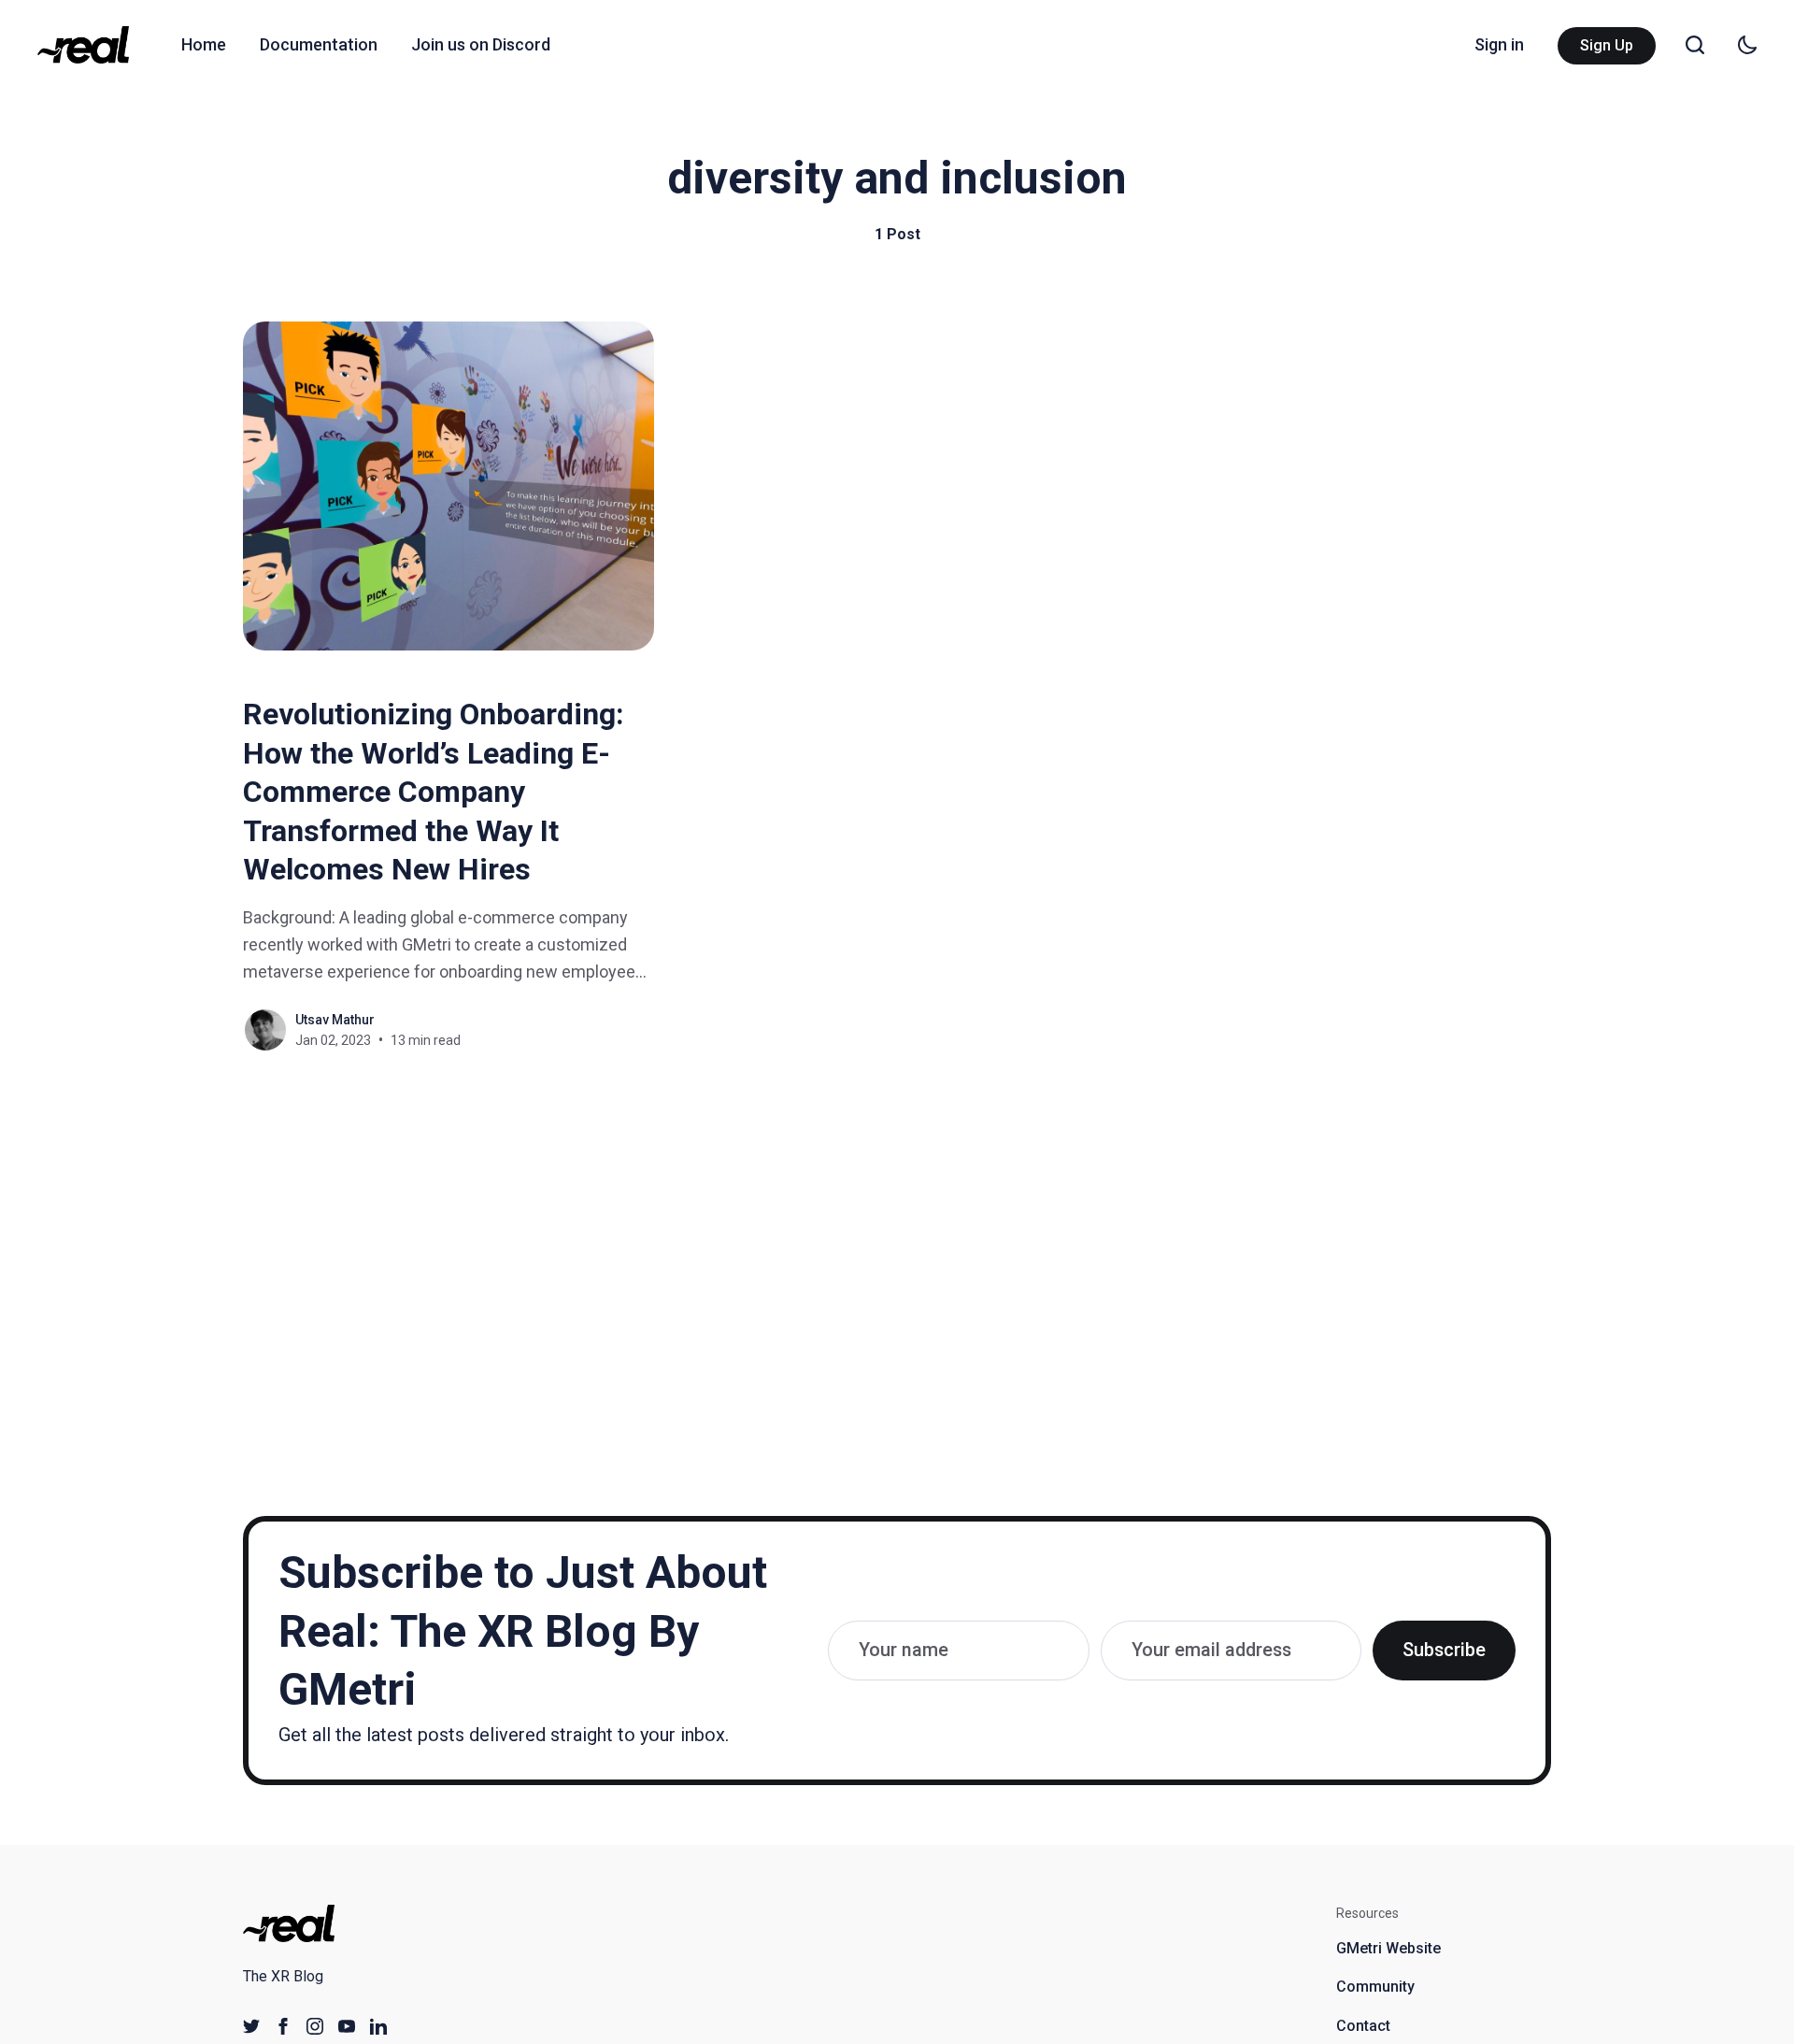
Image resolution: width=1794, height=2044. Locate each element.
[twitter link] (251, 2026)
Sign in (1499, 44)
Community (1375, 1987)
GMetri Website (1388, 1948)
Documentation (319, 44)
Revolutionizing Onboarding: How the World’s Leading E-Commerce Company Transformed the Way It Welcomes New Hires (434, 792)
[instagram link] (315, 2026)
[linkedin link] (378, 2026)
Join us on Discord (481, 44)
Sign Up (1607, 45)
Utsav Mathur (335, 1020)
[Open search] (1695, 45)
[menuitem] (204, 45)
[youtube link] (347, 2026)
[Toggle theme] (1747, 45)
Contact (1363, 2026)
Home (204, 44)
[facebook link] (283, 2026)
